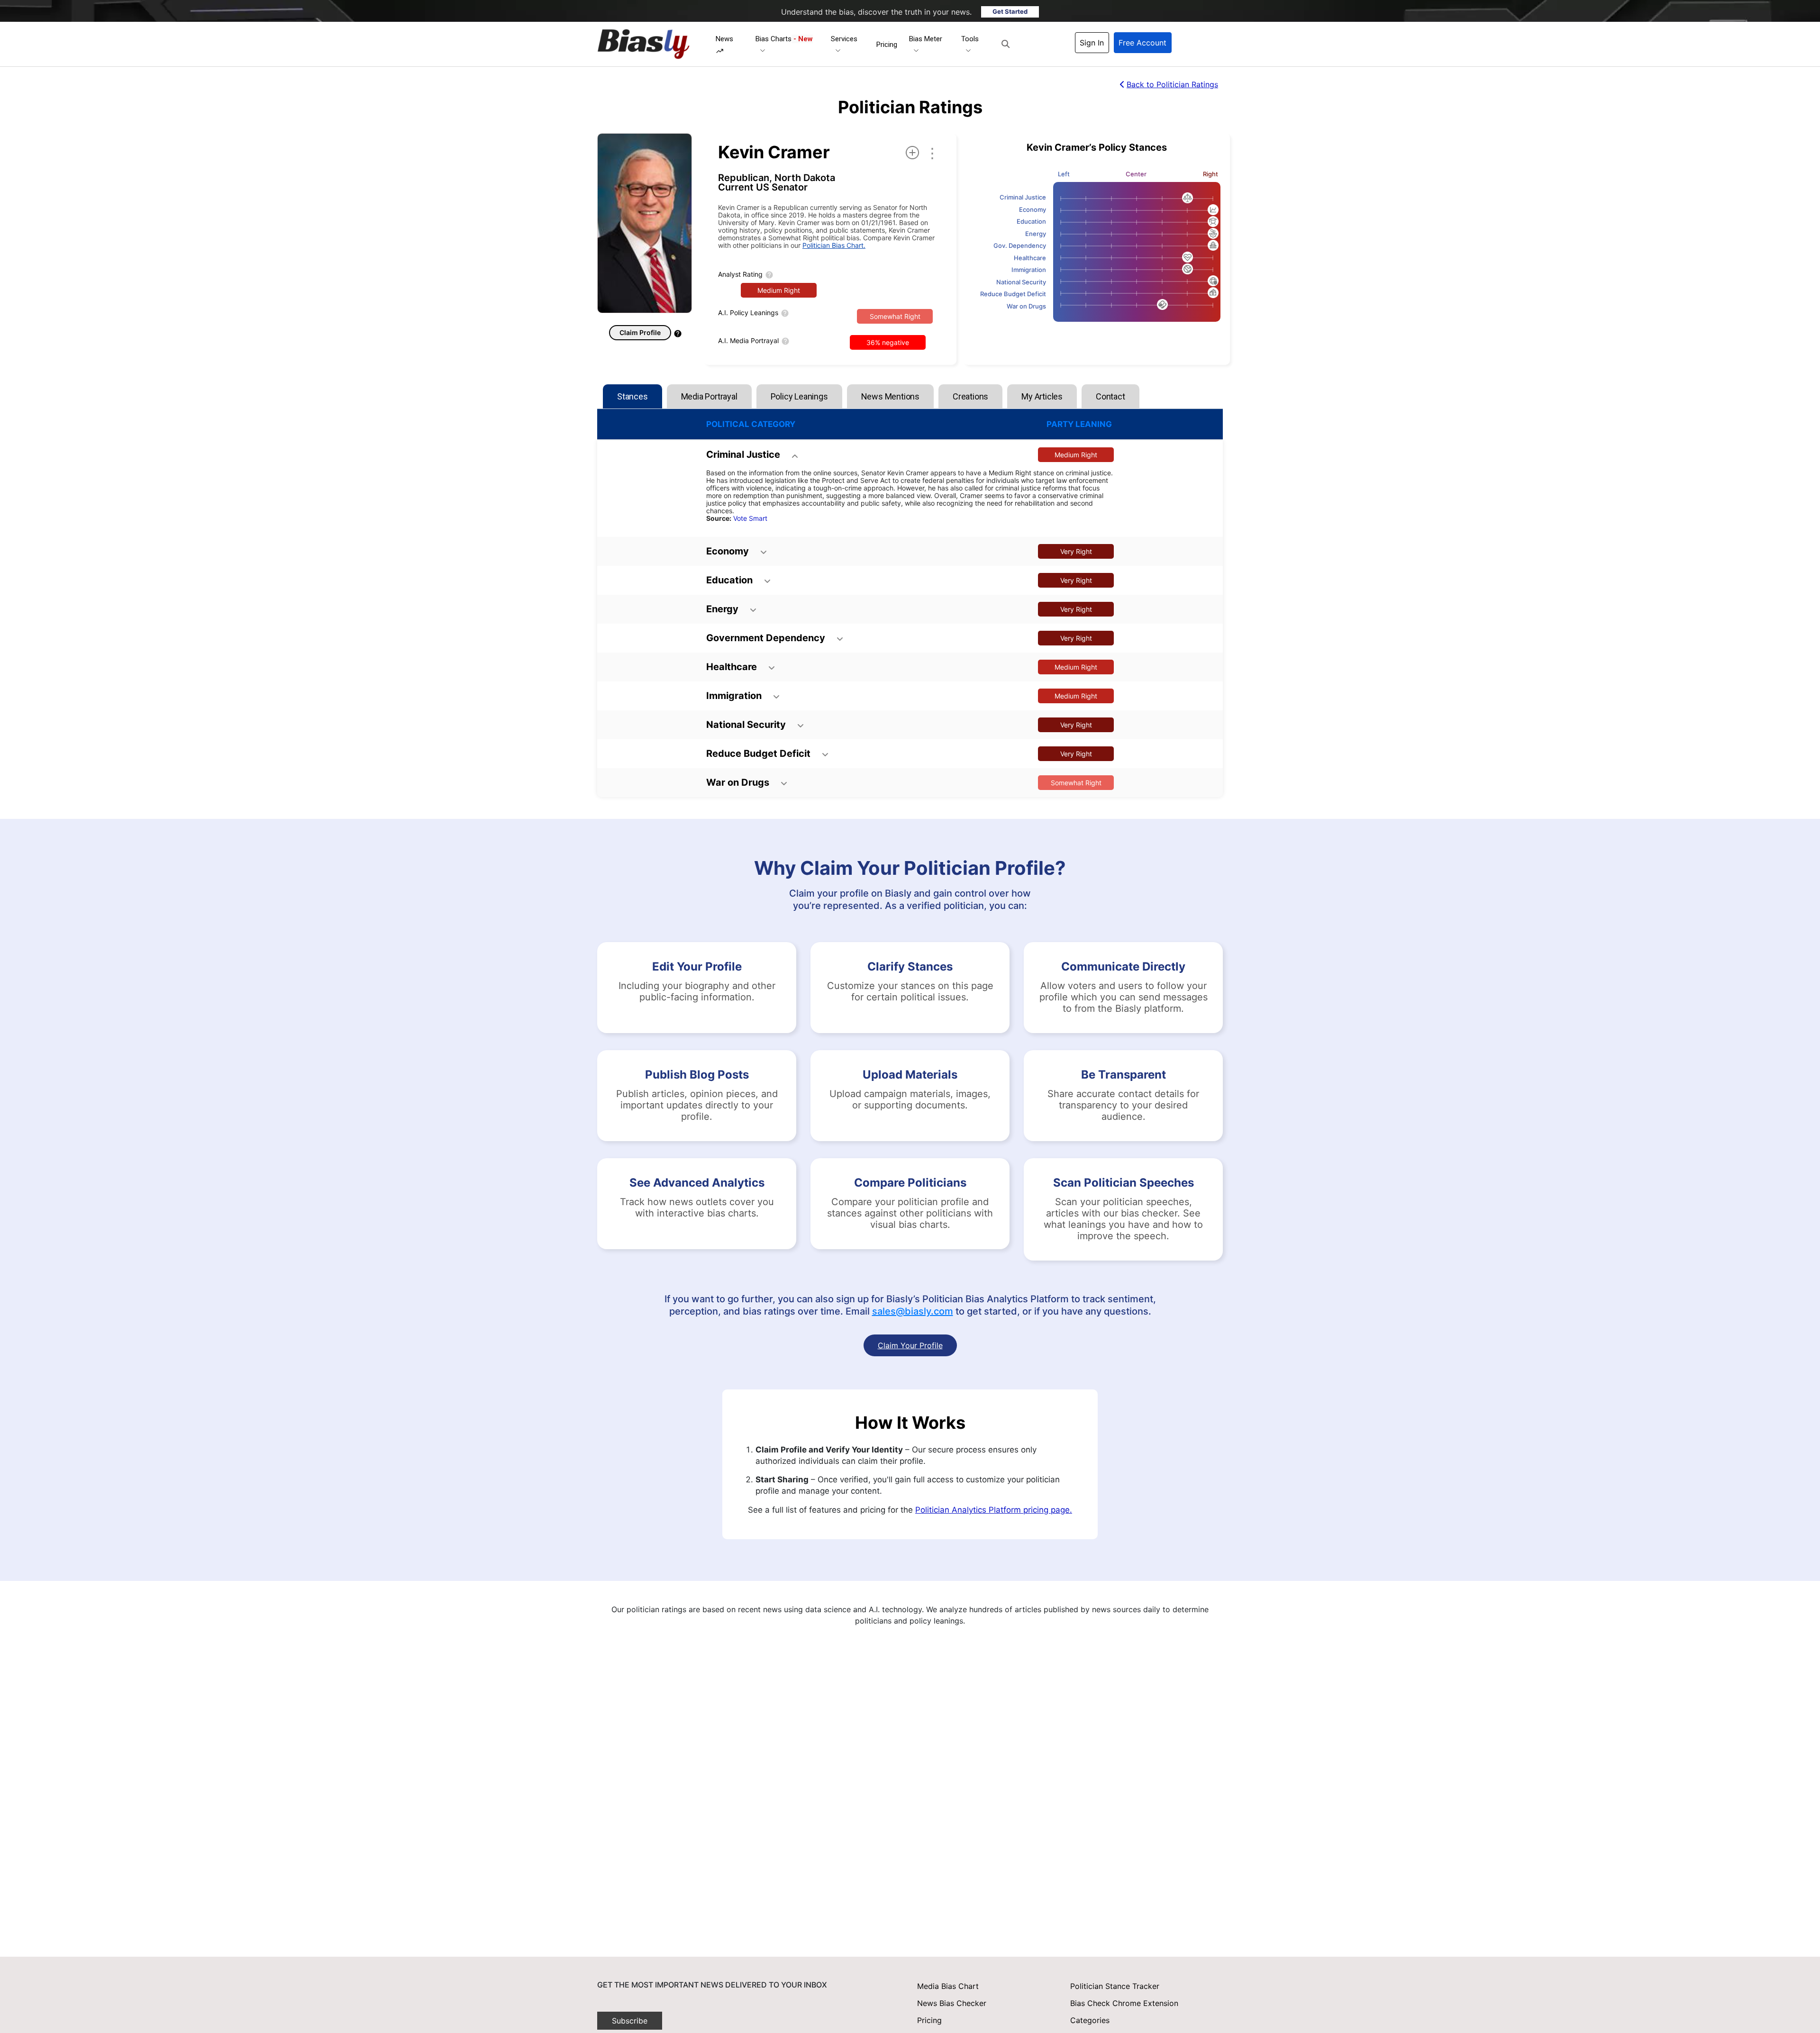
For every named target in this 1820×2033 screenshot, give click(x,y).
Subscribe (630, 2021)
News (724, 39)
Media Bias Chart (948, 1986)
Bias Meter (926, 39)
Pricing (887, 45)
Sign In (1092, 43)
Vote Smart (750, 518)
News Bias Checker (952, 2003)
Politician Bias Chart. (834, 245)
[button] (1006, 44)
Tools (970, 39)
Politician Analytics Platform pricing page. (994, 1510)
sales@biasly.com (913, 1311)
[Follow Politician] (912, 153)
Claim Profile (640, 332)
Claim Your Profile (910, 1345)
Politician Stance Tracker (1115, 1986)
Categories (1090, 2020)
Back (1172, 84)
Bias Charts (784, 39)
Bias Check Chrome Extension (1124, 2003)
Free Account (1142, 43)
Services (844, 39)
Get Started (1010, 11)
